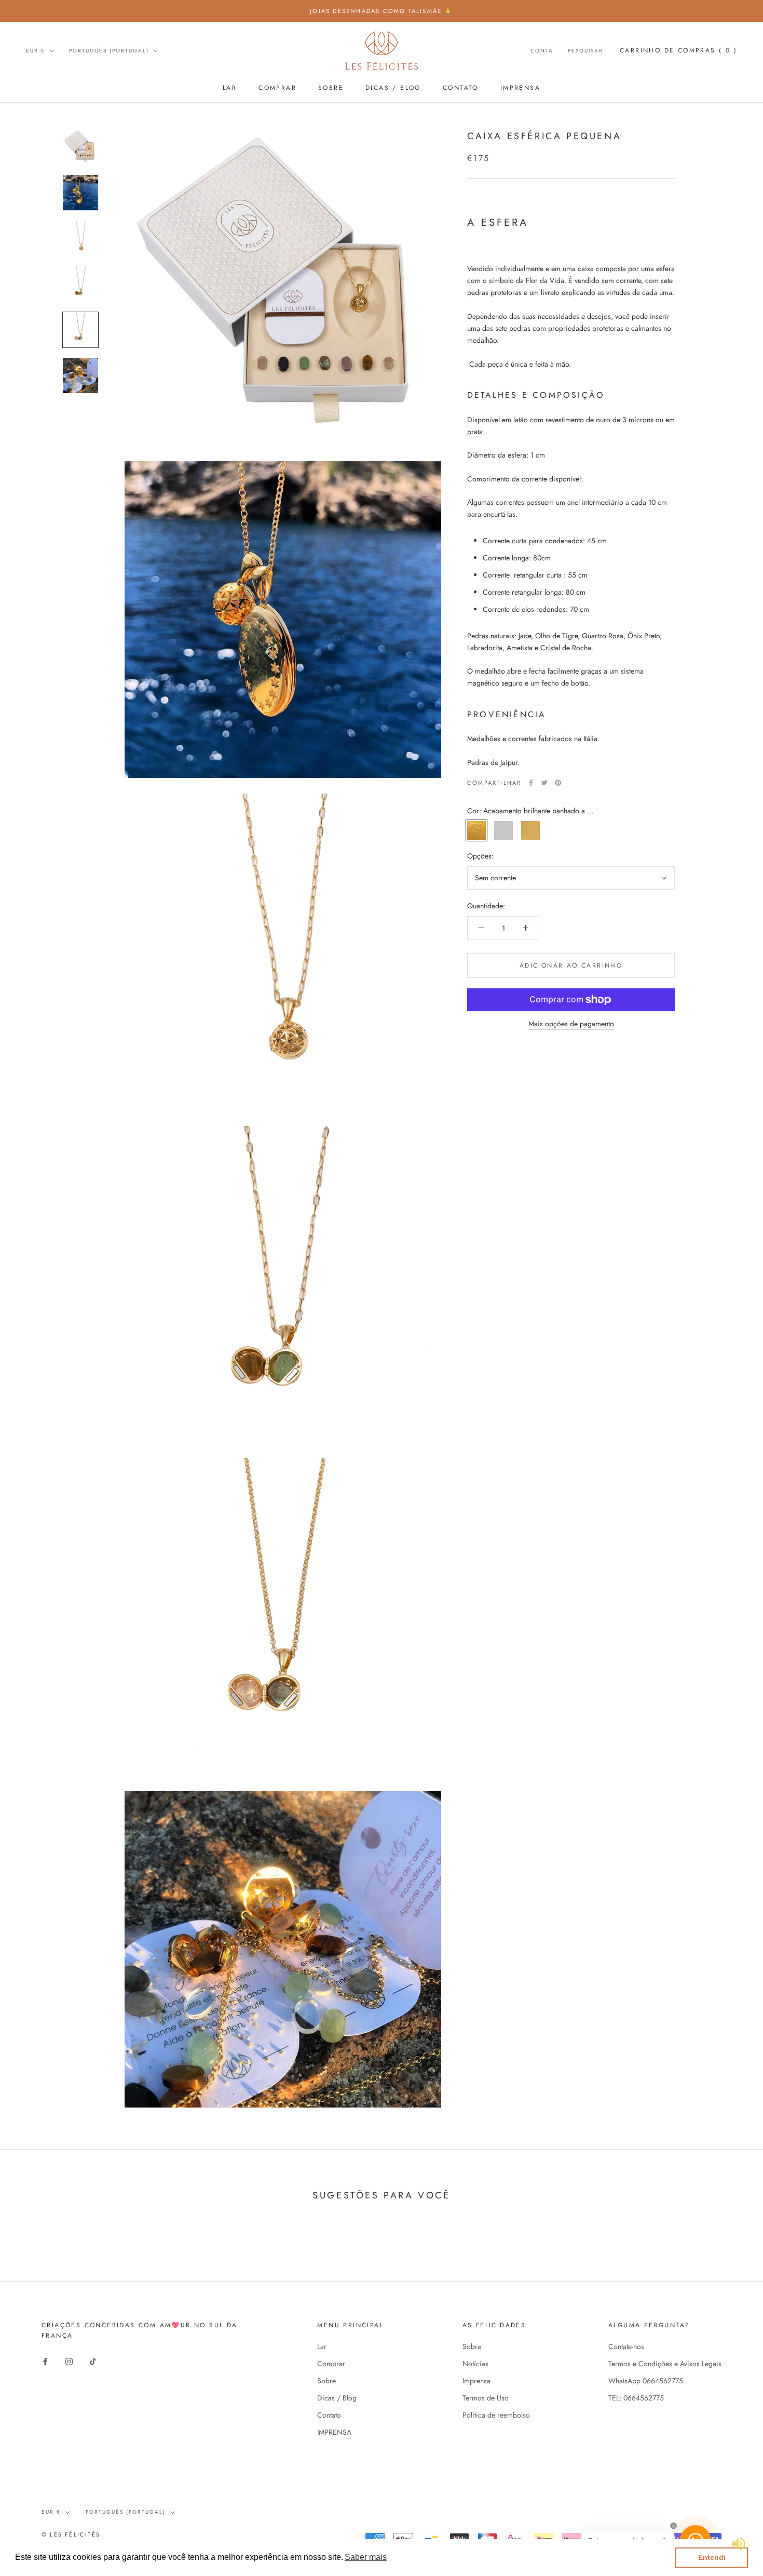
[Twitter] (544, 783)
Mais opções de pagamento (571, 1024)
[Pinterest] (558, 783)
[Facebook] (531, 783)
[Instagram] (69, 2361)
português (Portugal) (109, 51)
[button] (366, 2557)
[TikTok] (93, 2361)
